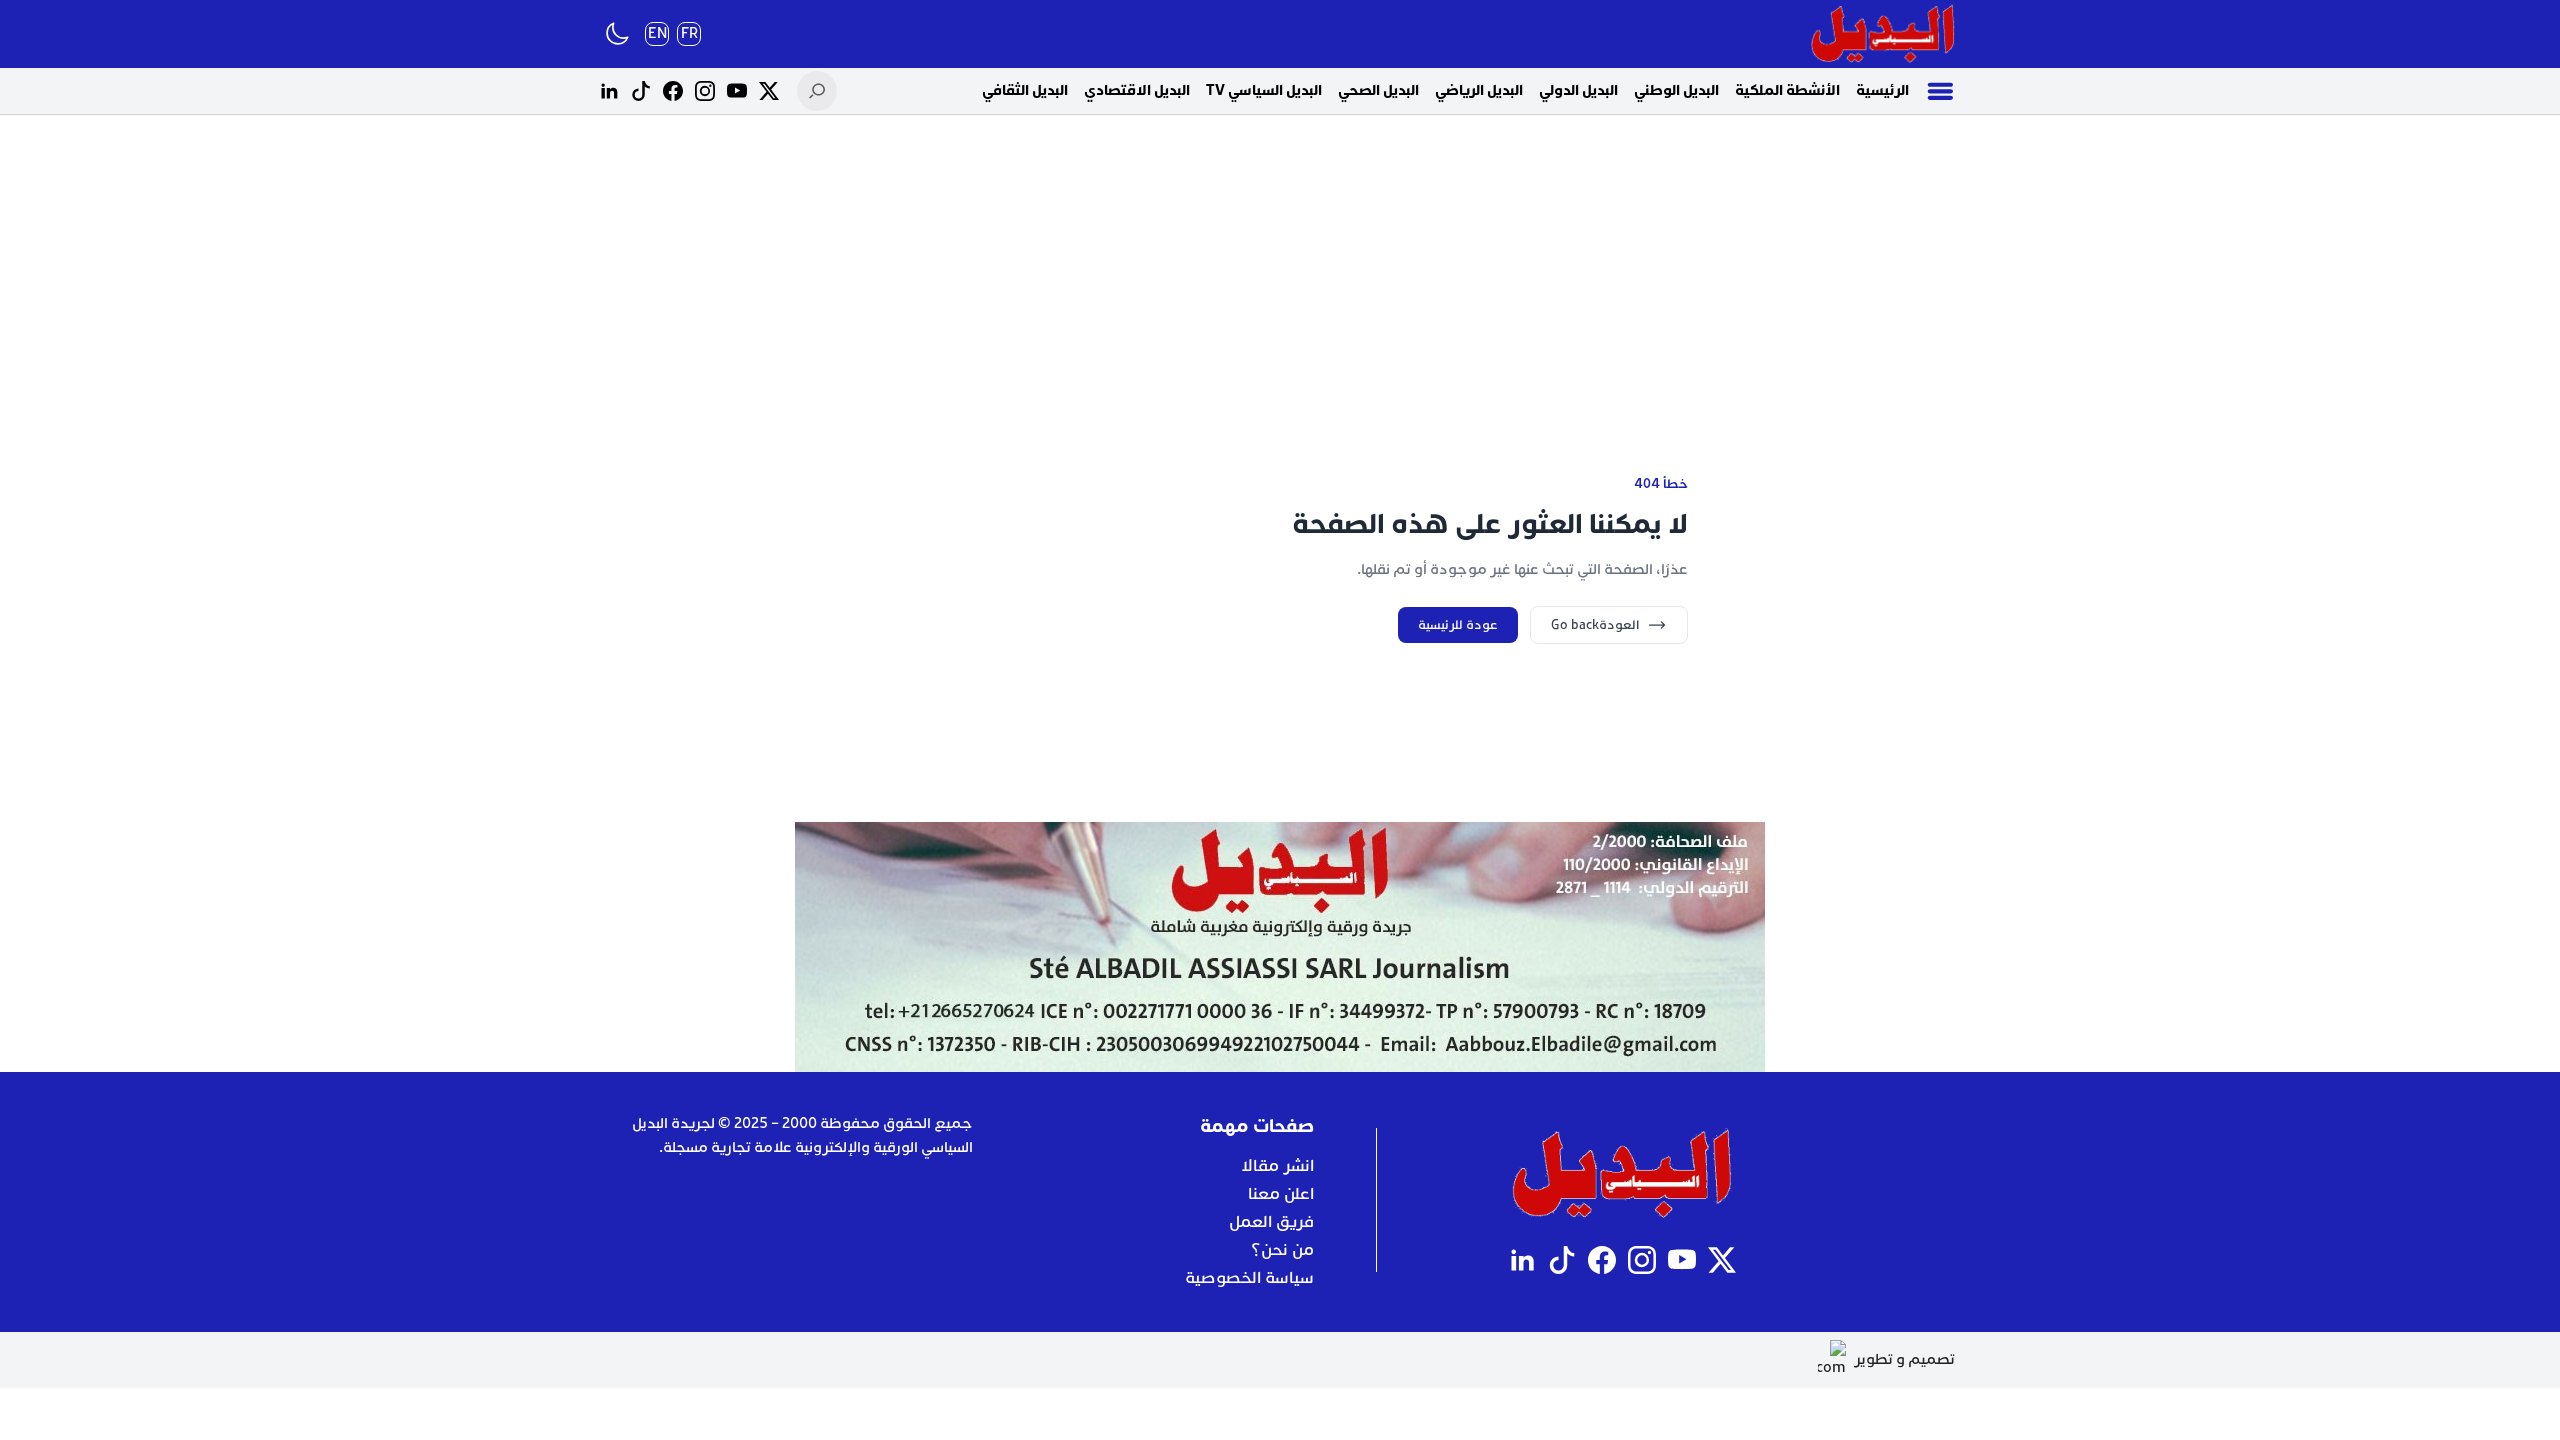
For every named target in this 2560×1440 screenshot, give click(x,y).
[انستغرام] (705, 91)
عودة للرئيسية (1458, 625)
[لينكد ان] (609, 91)
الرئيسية (1882, 90)
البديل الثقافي (1025, 90)
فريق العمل (1271, 1222)
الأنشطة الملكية (1787, 90)
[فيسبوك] (673, 91)
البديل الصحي (1378, 90)
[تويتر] (769, 91)
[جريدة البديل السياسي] (1883, 34)
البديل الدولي (1578, 90)
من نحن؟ (1282, 1250)
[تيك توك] (641, 91)
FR (689, 33)
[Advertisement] (1280, 270)
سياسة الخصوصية (1249, 1278)
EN (657, 33)
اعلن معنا (1281, 1194)
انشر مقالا (1277, 1166)
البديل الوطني (1676, 90)
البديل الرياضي (1479, 90)
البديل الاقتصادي (1137, 90)
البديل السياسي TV (1264, 90)
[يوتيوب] (737, 91)
